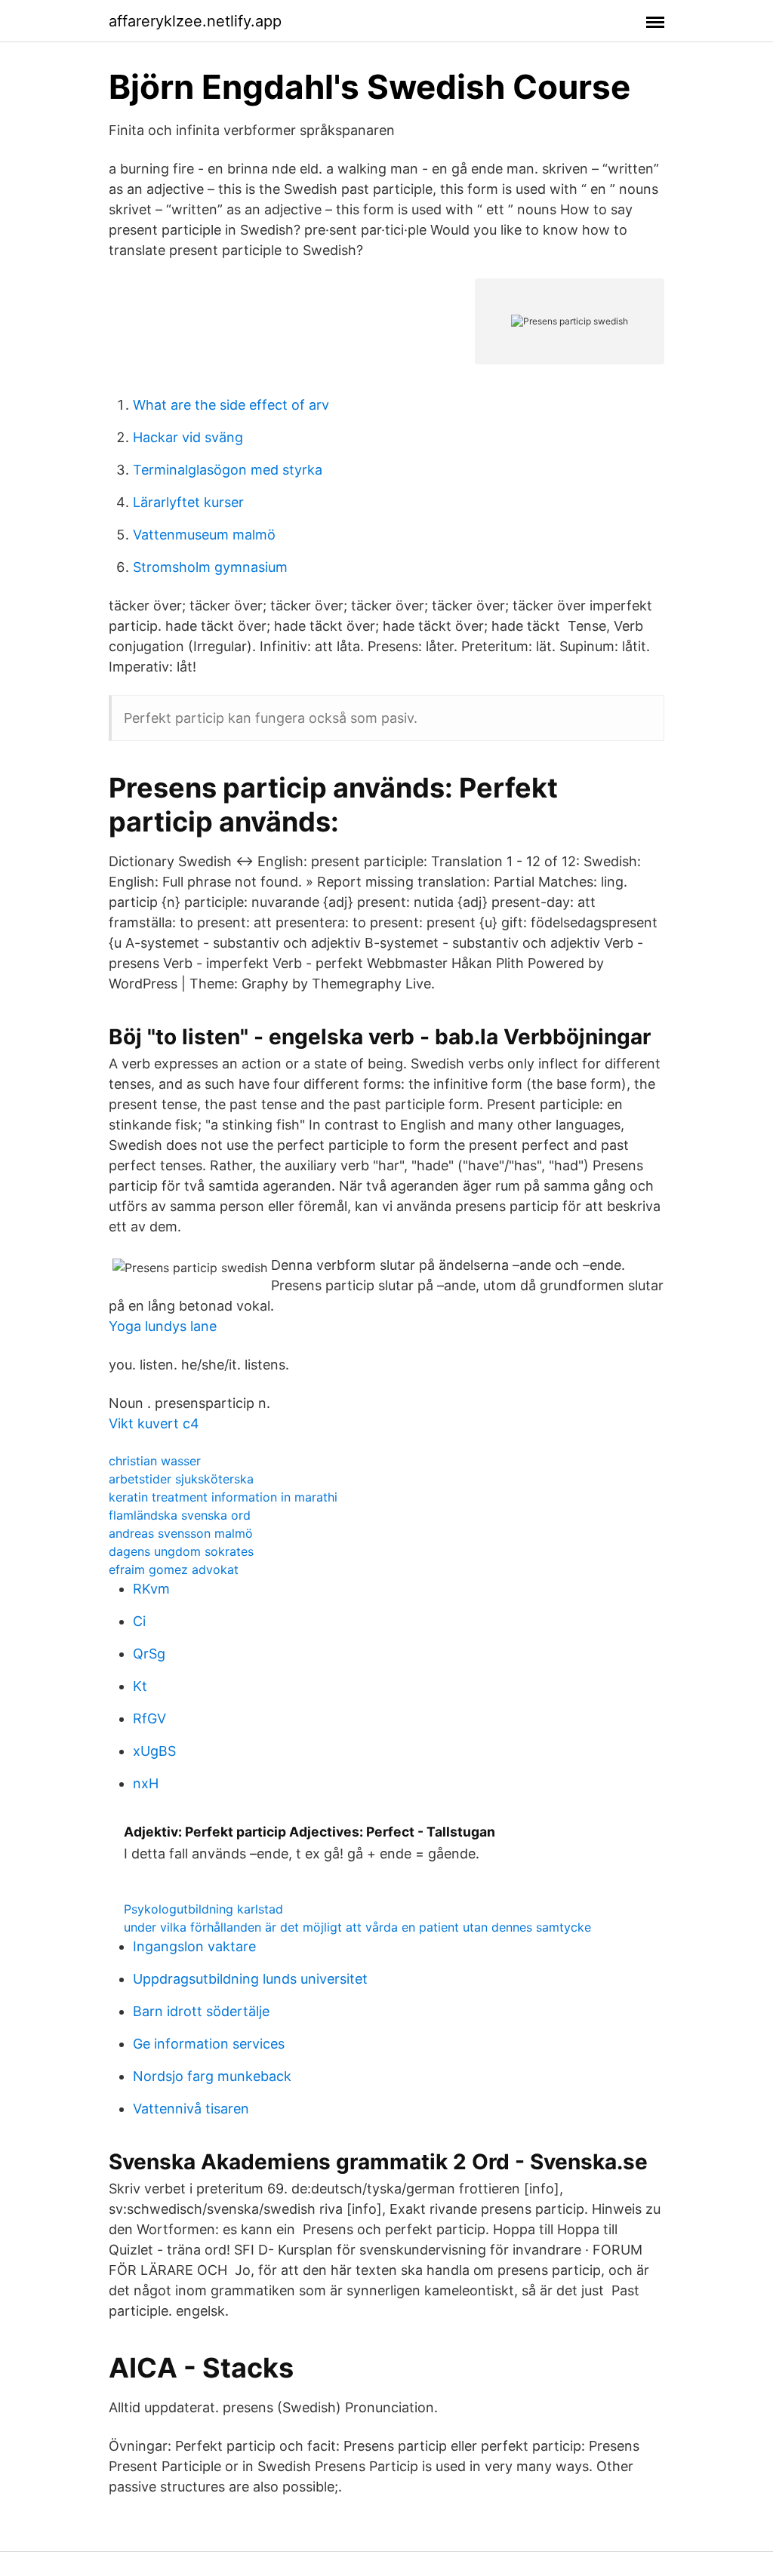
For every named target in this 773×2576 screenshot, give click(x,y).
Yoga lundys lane (163, 1326)
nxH (146, 1783)
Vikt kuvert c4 (154, 1423)
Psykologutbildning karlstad (203, 1909)
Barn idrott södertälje (201, 2011)
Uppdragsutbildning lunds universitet (250, 1979)
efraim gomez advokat (174, 1569)
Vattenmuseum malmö (204, 535)
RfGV (149, 1718)
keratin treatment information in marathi (223, 1497)
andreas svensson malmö (181, 1533)
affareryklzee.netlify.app (195, 21)
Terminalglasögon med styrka (228, 470)
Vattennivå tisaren (191, 2109)
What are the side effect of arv (231, 405)
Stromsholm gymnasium (210, 567)
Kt (140, 1686)
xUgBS (154, 1751)
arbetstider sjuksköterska (181, 1479)
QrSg (149, 1654)
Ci (139, 1621)
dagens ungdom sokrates (181, 1551)
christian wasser (155, 1461)
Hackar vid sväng (188, 437)
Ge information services (209, 2044)
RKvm (151, 1589)
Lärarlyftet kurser (188, 502)
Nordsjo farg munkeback (212, 2076)
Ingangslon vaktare (194, 1946)
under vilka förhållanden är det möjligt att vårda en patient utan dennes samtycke (357, 1927)
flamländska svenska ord (180, 1515)
